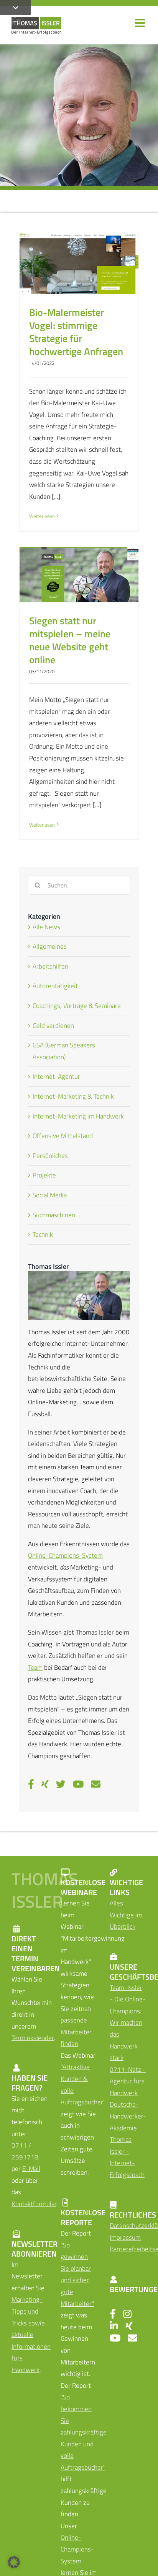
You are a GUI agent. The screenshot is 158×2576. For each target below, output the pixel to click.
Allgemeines (50, 946)
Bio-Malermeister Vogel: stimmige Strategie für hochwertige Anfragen (76, 332)
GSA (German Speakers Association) (64, 1051)
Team (35, 1667)
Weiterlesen (42, 516)
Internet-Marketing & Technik (73, 1096)
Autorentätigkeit (55, 986)
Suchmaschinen (54, 1215)
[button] (14, 2562)
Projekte (44, 1175)
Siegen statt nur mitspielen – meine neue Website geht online (70, 640)
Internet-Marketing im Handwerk (78, 1116)
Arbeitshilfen (50, 966)
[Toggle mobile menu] (141, 23)
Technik (43, 1234)
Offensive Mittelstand (63, 1136)
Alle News (46, 927)
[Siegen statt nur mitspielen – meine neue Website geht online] (79, 575)
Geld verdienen (53, 1026)
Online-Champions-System (65, 1555)
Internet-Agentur (56, 1076)
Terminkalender (33, 2038)
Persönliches (50, 1156)
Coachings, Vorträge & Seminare (77, 1006)
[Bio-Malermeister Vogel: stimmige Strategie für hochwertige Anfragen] (79, 263)
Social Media (50, 1195)
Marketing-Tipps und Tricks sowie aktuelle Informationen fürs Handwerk (31, 2335)
